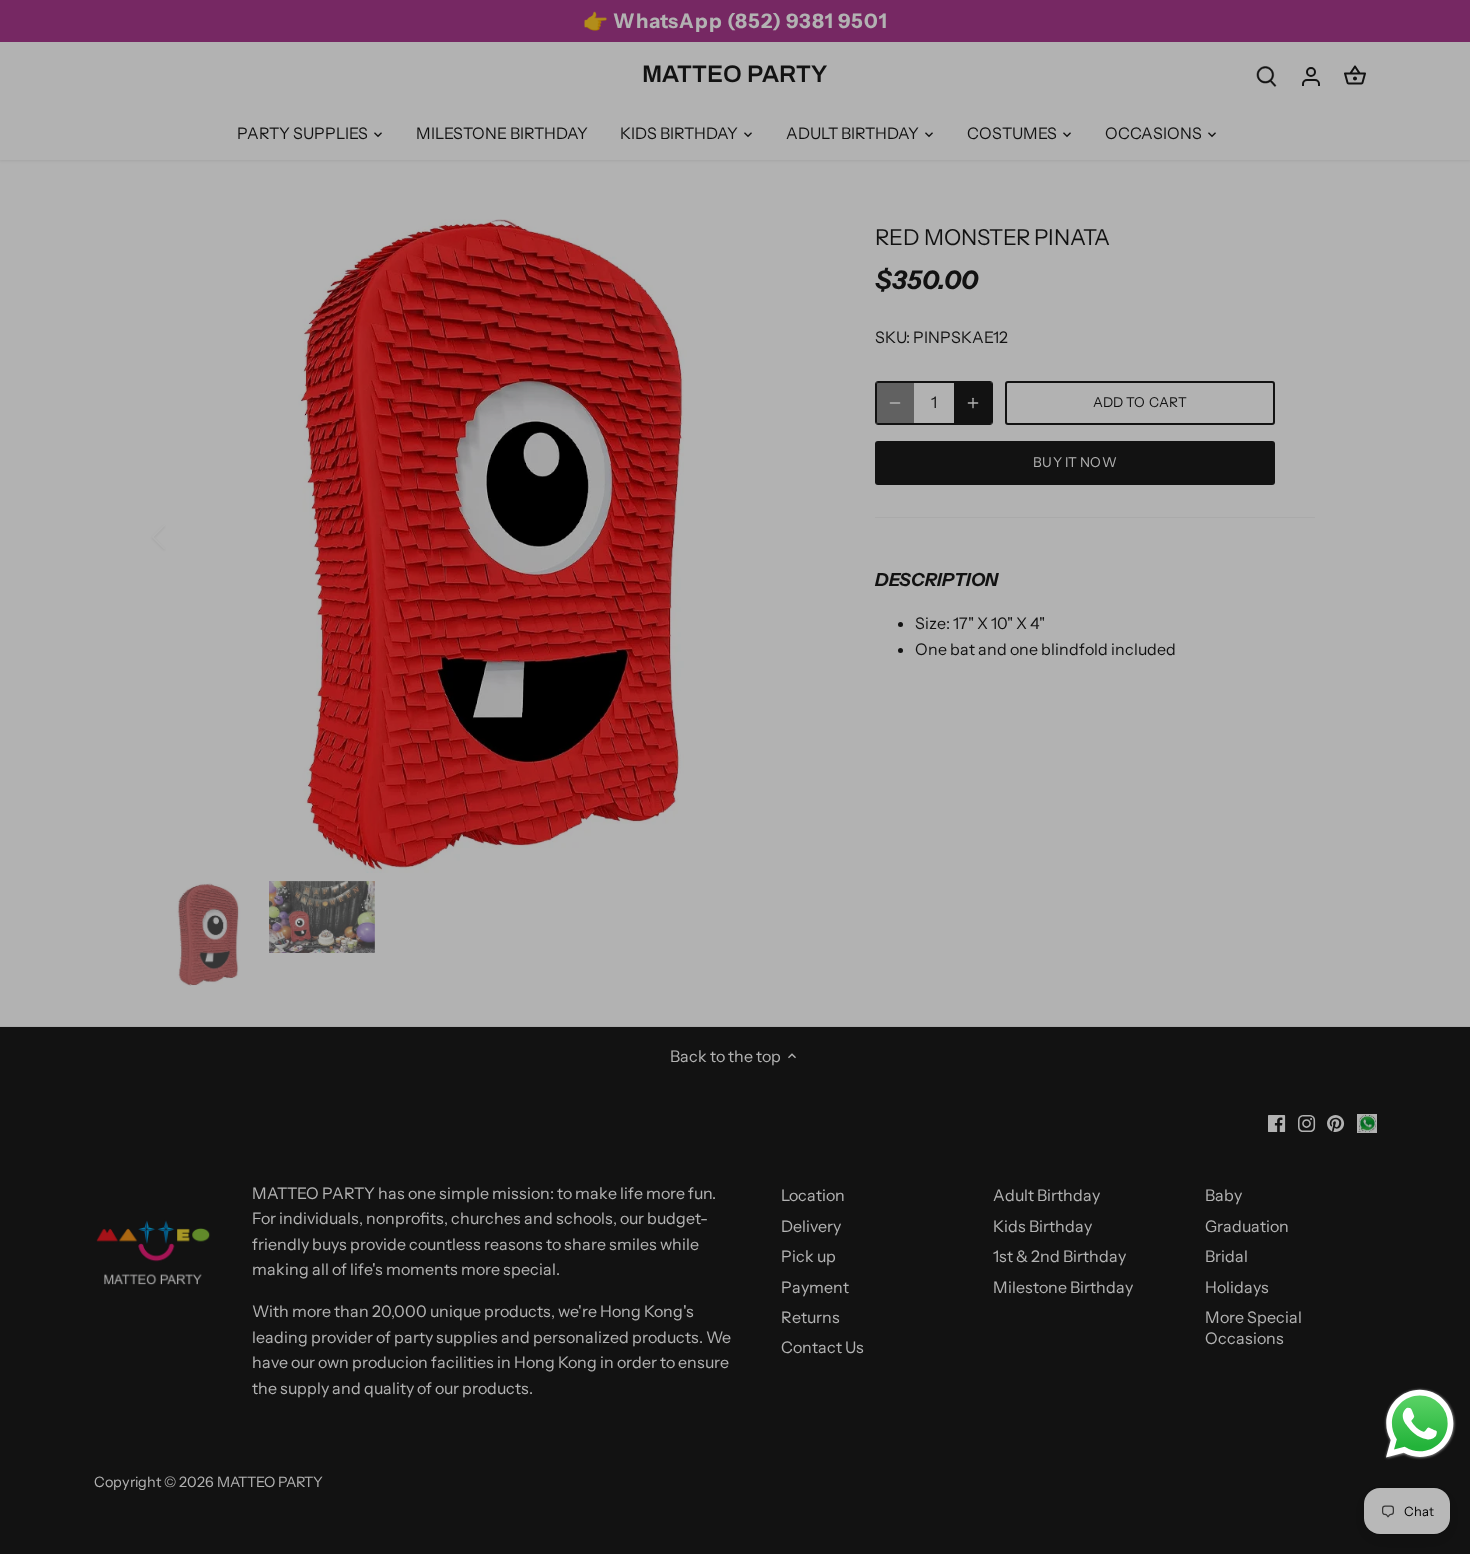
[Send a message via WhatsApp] (1420, 1424)
